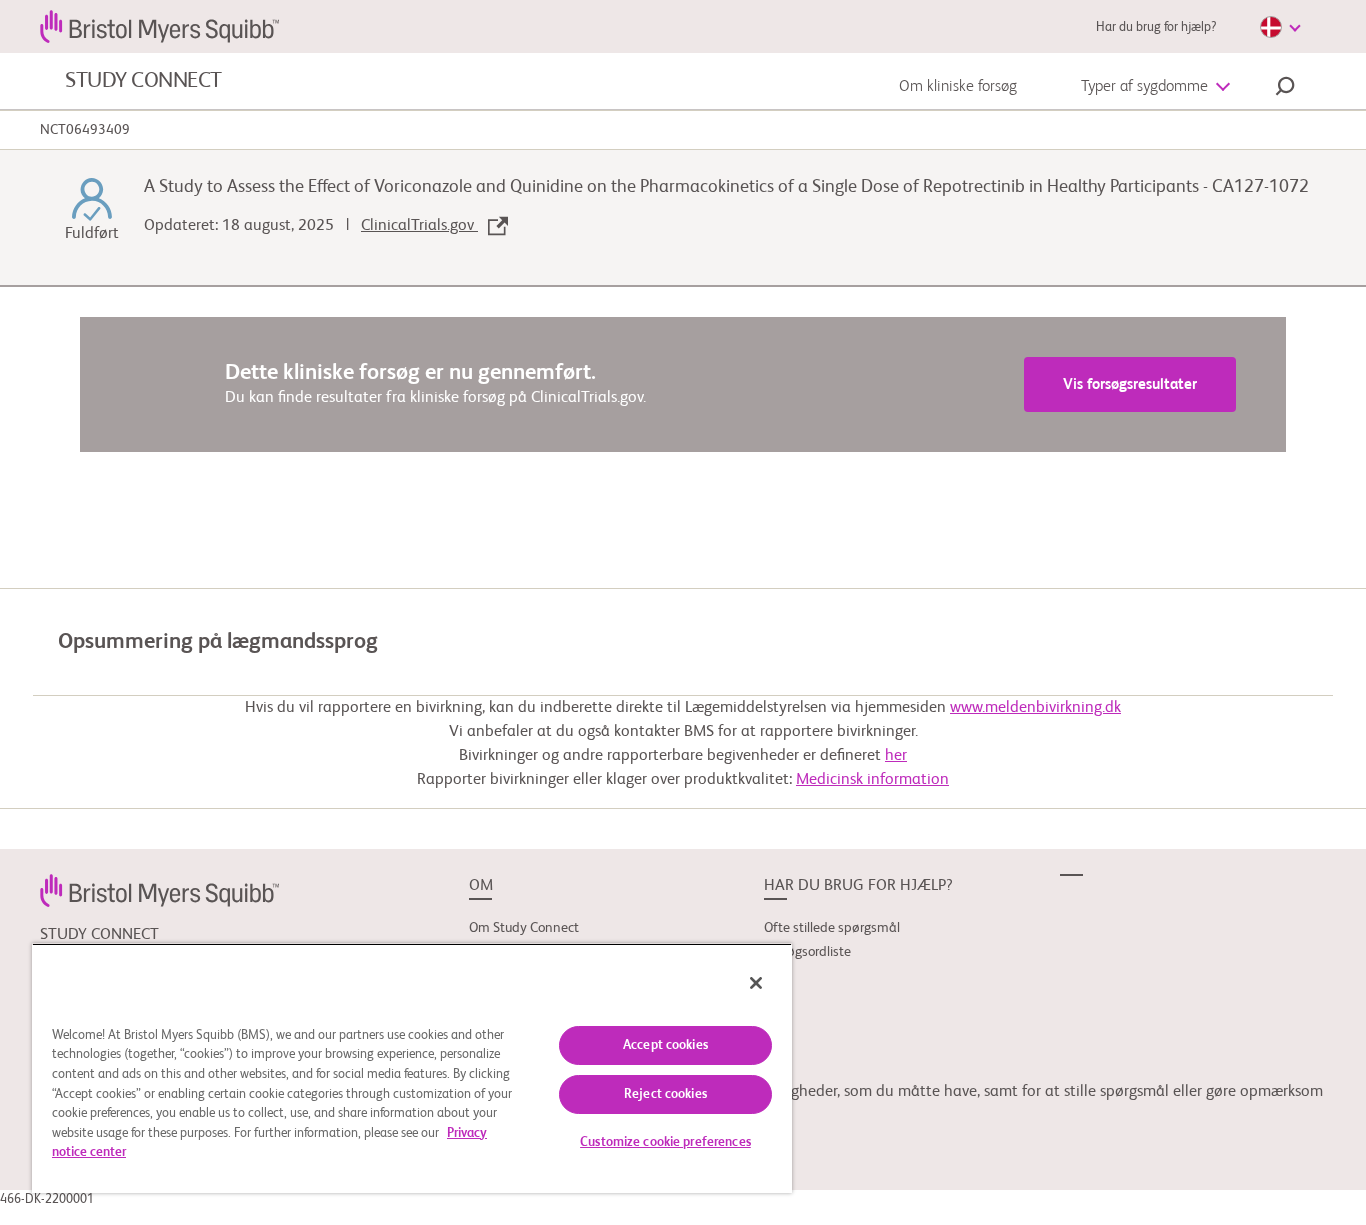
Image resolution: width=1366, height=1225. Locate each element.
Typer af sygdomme (1144, 87)
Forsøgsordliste (807, 952)
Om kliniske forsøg (958, 87)
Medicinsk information (872, 780)
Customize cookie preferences (665, 1142)
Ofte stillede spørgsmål (832, 928)
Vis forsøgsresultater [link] (1130, 384)
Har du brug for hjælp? (1156, 27)
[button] (1285, 89)
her (896, 756)
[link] (159, 890)
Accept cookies (665, 1045)
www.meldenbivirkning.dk (1035, 708)
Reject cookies (665, 1094)
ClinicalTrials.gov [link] (419, 226)
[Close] (756, 983)
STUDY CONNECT (143, 81)
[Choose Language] (1280, 27)
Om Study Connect (524, 928)
